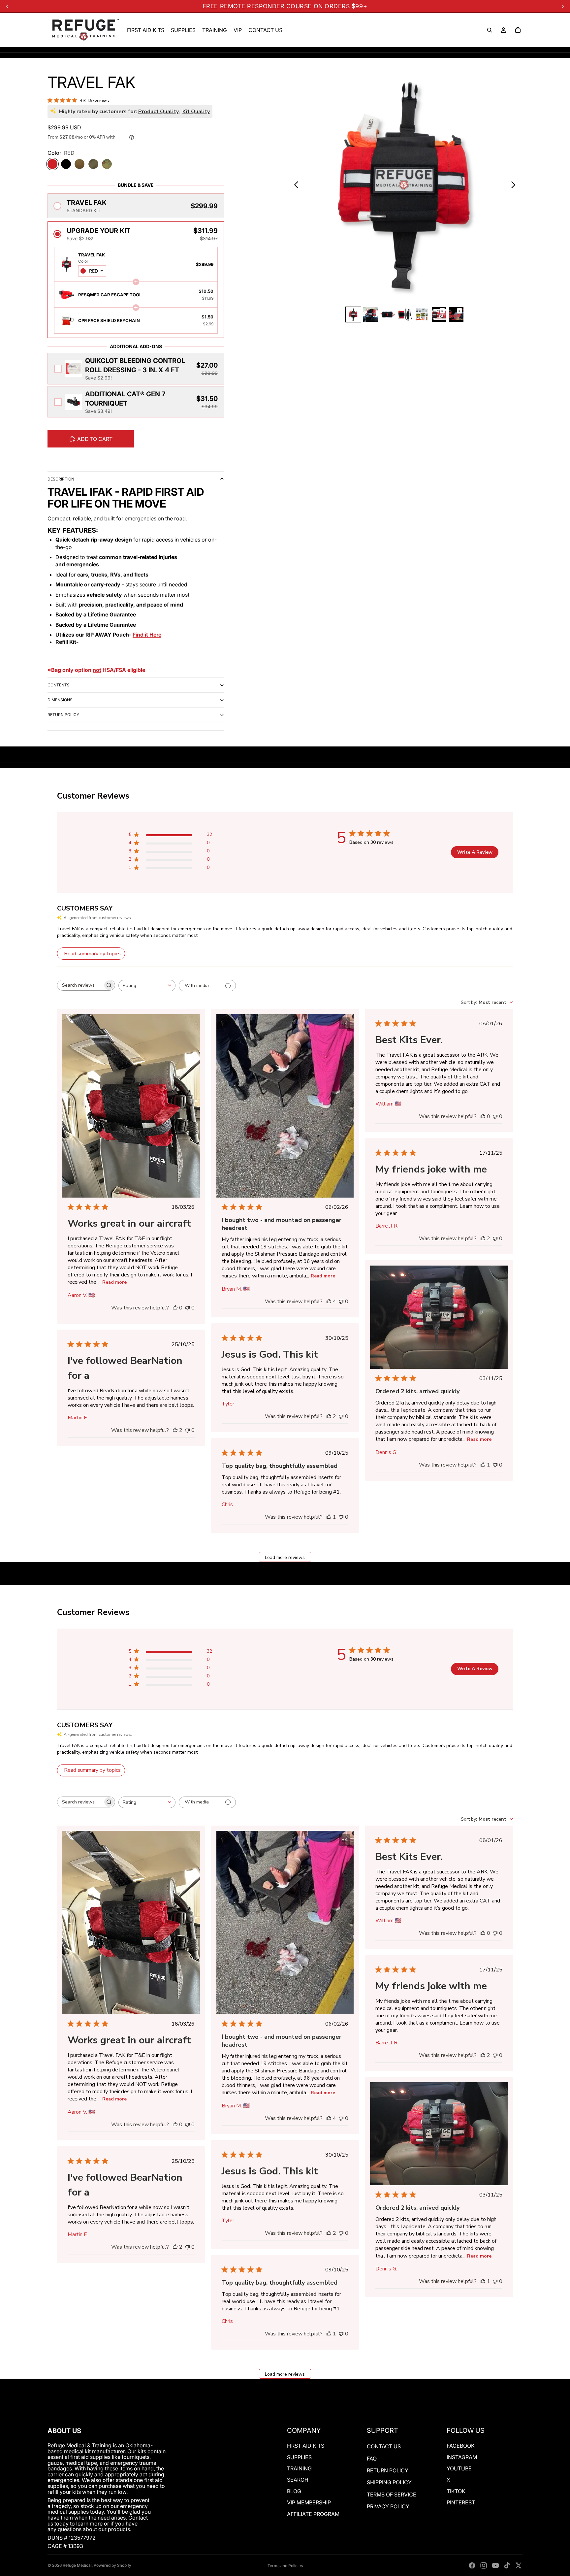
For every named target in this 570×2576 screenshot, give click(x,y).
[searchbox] (80, 985)
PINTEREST (461, 2502)
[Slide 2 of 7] (370, 314)
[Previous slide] (294, 185)
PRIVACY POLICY (388, 2506)
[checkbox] (136, 369)
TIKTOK (456, 2491)
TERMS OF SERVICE (392, 2494)
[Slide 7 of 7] (456, 314)
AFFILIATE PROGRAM (313, 2514)
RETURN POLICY (63, 715)
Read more (114, 1282)
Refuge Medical (77, 2565)
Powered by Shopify (112, 2565)
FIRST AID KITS (306, 2446)
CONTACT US (384, 2446)
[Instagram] (484, 2565)
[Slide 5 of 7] (422, 314)
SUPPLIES (299, 2457)
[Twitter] (519, 2565)
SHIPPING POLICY (389, 2482)
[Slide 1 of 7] (353, 314)
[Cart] (518, 30)
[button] (136, 206)
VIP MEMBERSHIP (309, 2502)
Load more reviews (285, 1557)
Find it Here (147, 635)
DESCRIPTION (61, 479)
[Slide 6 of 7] (439, 314)
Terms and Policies (285, 2566)
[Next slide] (515, 185)
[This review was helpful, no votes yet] (175, 1308)
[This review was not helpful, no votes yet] (187, 1308)
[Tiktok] (507, 2565)
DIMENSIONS (60, 700)
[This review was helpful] (329, 1302)
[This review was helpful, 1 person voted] (483, 1465)
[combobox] (92, 271)
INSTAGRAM (462, 2457)
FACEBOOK (461, 2446)
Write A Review (475, 852)
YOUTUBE (459, 2468)
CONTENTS (59, 685)
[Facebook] (472, 2565)
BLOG (294, 2491)
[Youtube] (495, 2565)
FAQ (372, 2459)
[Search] (490, 30)
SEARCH (298, 2480)
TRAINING (299, 2468)
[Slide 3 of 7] (388, 314)
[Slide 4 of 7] (405, 314)
